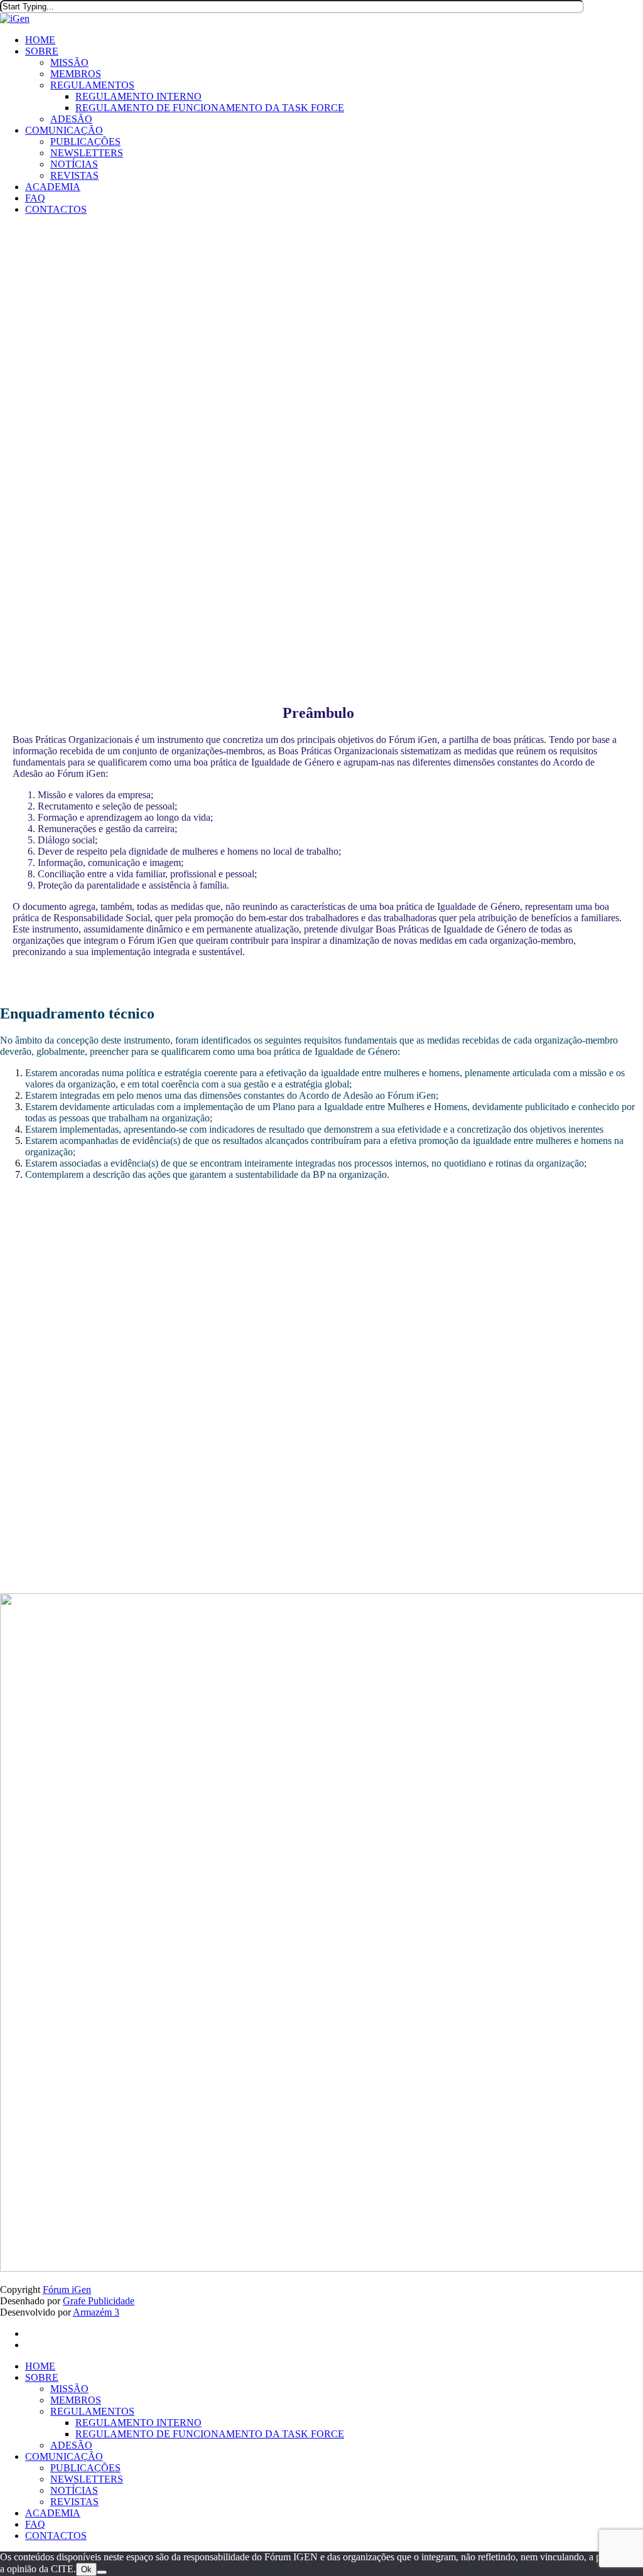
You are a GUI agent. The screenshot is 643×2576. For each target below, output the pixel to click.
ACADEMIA (53, 2513)
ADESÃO (71, 2445)
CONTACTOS (56, 2536)
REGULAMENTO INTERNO (138, 2423)
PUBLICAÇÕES (85, 2468)
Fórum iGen (67, 2290)
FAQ (35, 2524)
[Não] (102, 2572)
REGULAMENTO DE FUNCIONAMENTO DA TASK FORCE (210, 2434)
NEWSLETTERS (87, 2479)
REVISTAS (74, 2502)
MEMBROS (76, 2400)
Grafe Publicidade (99, 2301)
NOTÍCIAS (74, 2490)
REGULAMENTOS (92, 2411)
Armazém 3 (96, 2312)
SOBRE (42, 2377)
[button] (129, 1215)
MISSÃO (69, 2389)
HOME (40, 2366)
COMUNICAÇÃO (64, 2456)
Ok (86, 2569)
